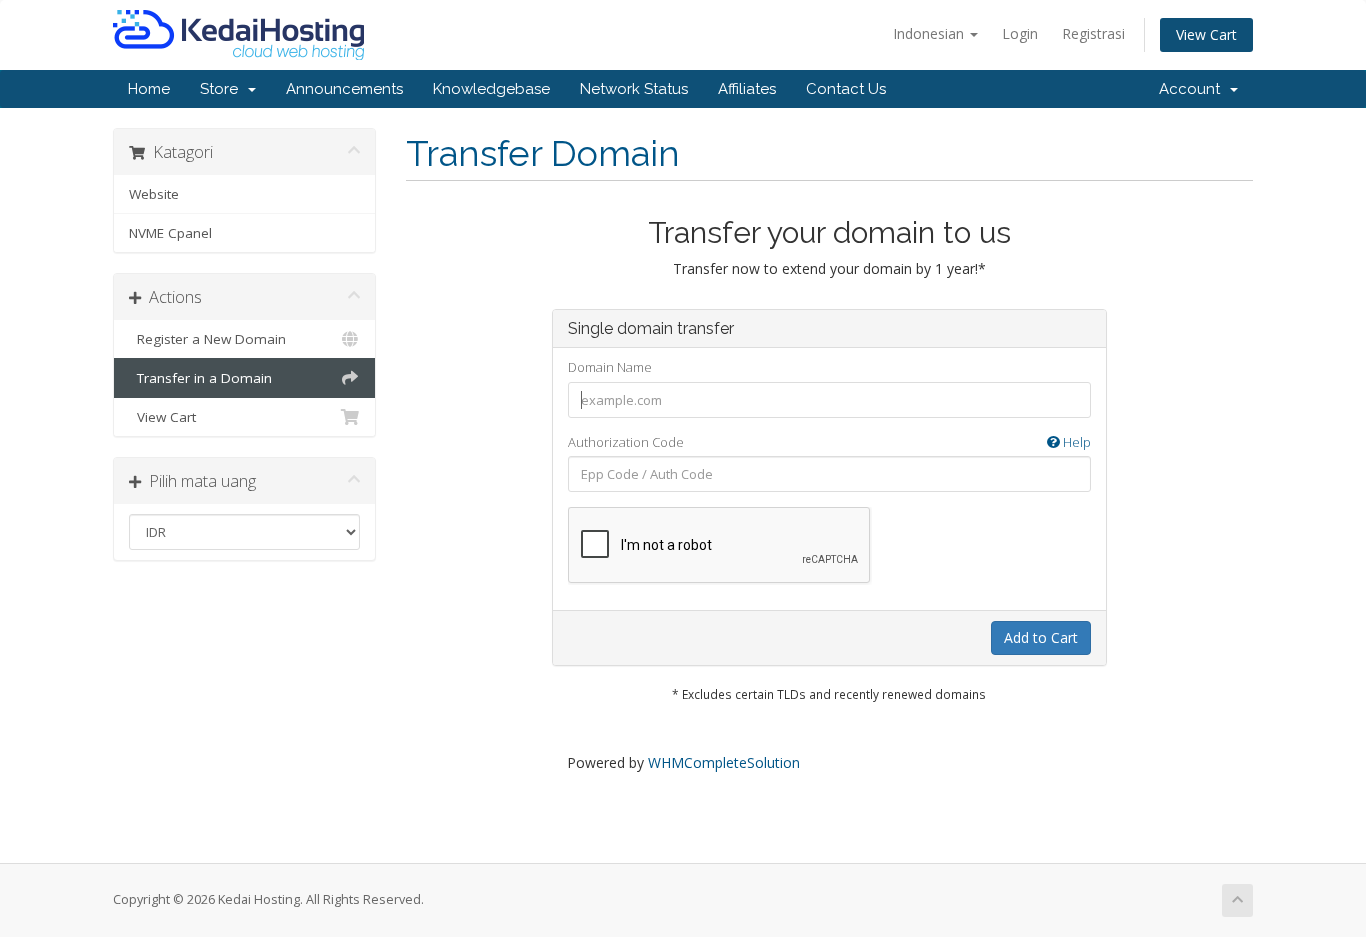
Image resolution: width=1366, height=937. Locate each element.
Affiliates (747, 89)
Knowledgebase (491, 89)
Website (154, 194)
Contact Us (846, 89)
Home (149, 89)
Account (1193, 89)
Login (1020, 33)
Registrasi (1093, 33)
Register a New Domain (207, 339)
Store (223, 89)
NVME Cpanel (170, 233)
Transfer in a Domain (200, 378)
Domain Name (610, 367)
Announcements (344, 89)
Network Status (634, 89)
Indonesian (930, 33)
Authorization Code (829, 442)
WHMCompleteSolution (724, 762)
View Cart (1206, 34)
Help (1075, 442)
